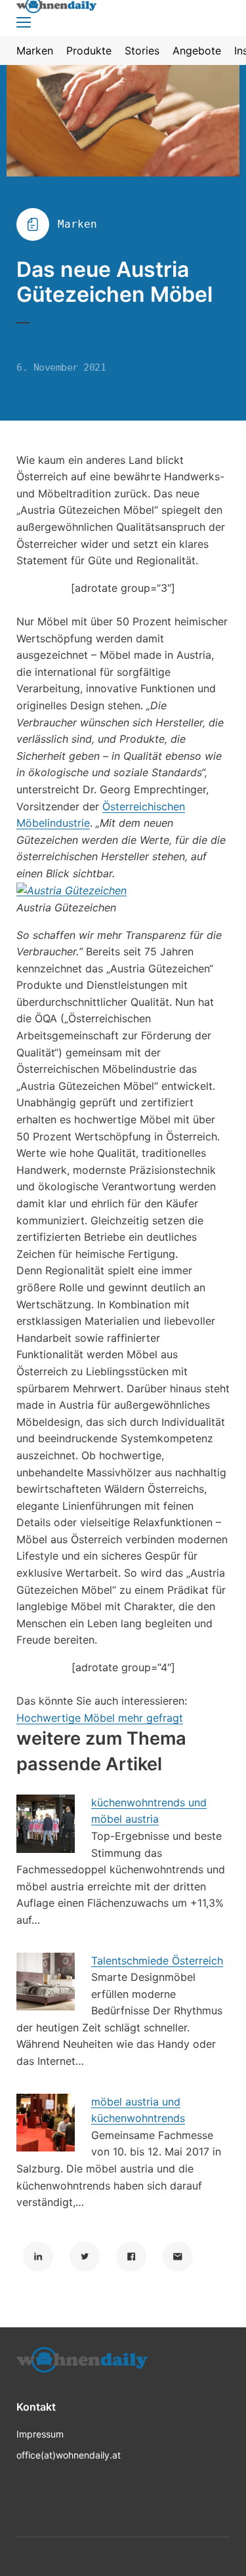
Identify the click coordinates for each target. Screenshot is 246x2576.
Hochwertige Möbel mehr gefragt (100, 1718)
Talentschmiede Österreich (157, 1961)
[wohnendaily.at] (82, 2364)
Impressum (40, 2434)
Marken (77, 224)
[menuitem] (35, 51)
